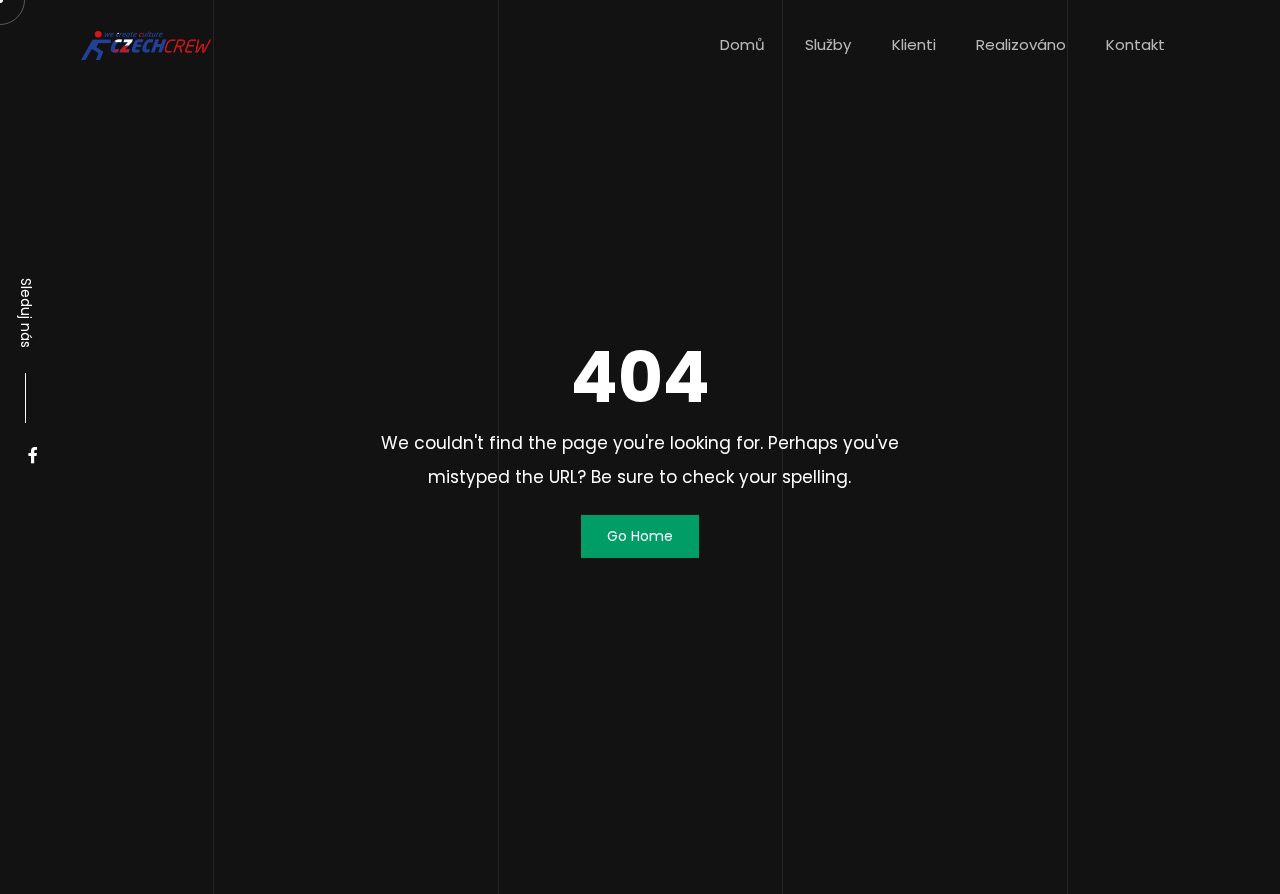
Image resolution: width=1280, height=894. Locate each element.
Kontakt (1135, 44)
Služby (828, 44)
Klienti (914, 44)
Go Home (640, 536)
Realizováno (1021, 44)
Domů (742, 44)
